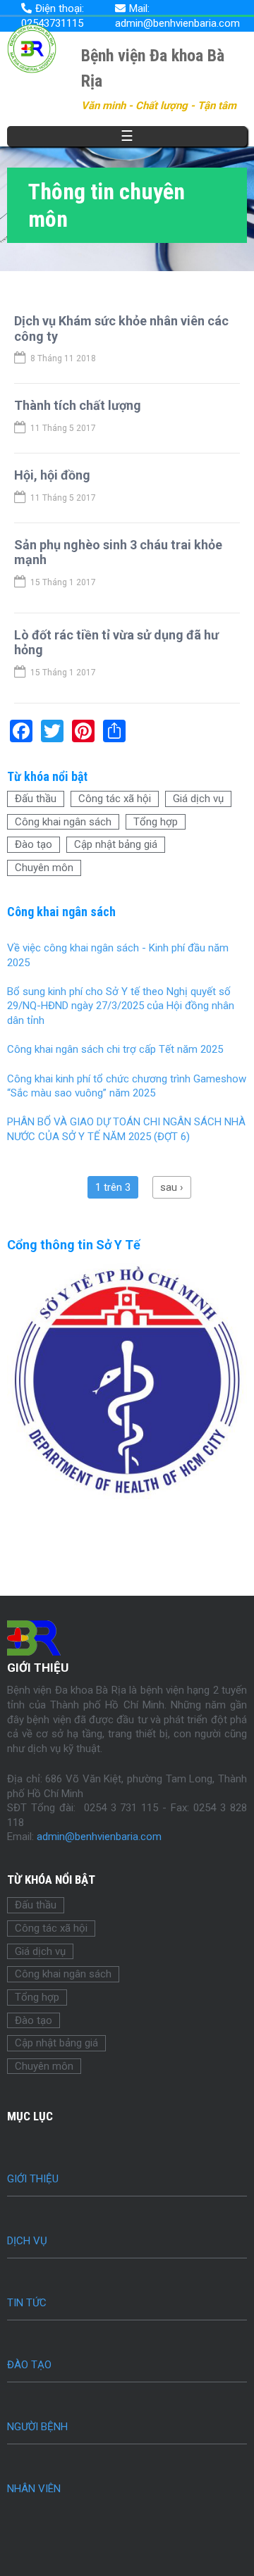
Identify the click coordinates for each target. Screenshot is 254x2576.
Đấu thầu (36, 799)
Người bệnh (37, 2427)
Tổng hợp (156, 822)
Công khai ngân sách (63, 822)
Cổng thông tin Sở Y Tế (74, 1245)
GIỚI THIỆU (33, 2179)
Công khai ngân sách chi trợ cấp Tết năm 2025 (115, 1049)
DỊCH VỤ (27, 2241)
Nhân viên (34, 2489)
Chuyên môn (44, 868)
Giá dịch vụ (198, 799)
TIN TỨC (27, 2303)
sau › (172, 1187)
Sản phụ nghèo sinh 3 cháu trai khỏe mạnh (118, 552)
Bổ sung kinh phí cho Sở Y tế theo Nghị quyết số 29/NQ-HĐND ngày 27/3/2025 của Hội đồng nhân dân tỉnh (121, 1006)
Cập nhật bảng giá (116, 844)
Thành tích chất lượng (78, 405)
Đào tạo (34, 844)
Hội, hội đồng (52, 475)
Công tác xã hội (115, 799)
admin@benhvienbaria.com (99, 1837)
